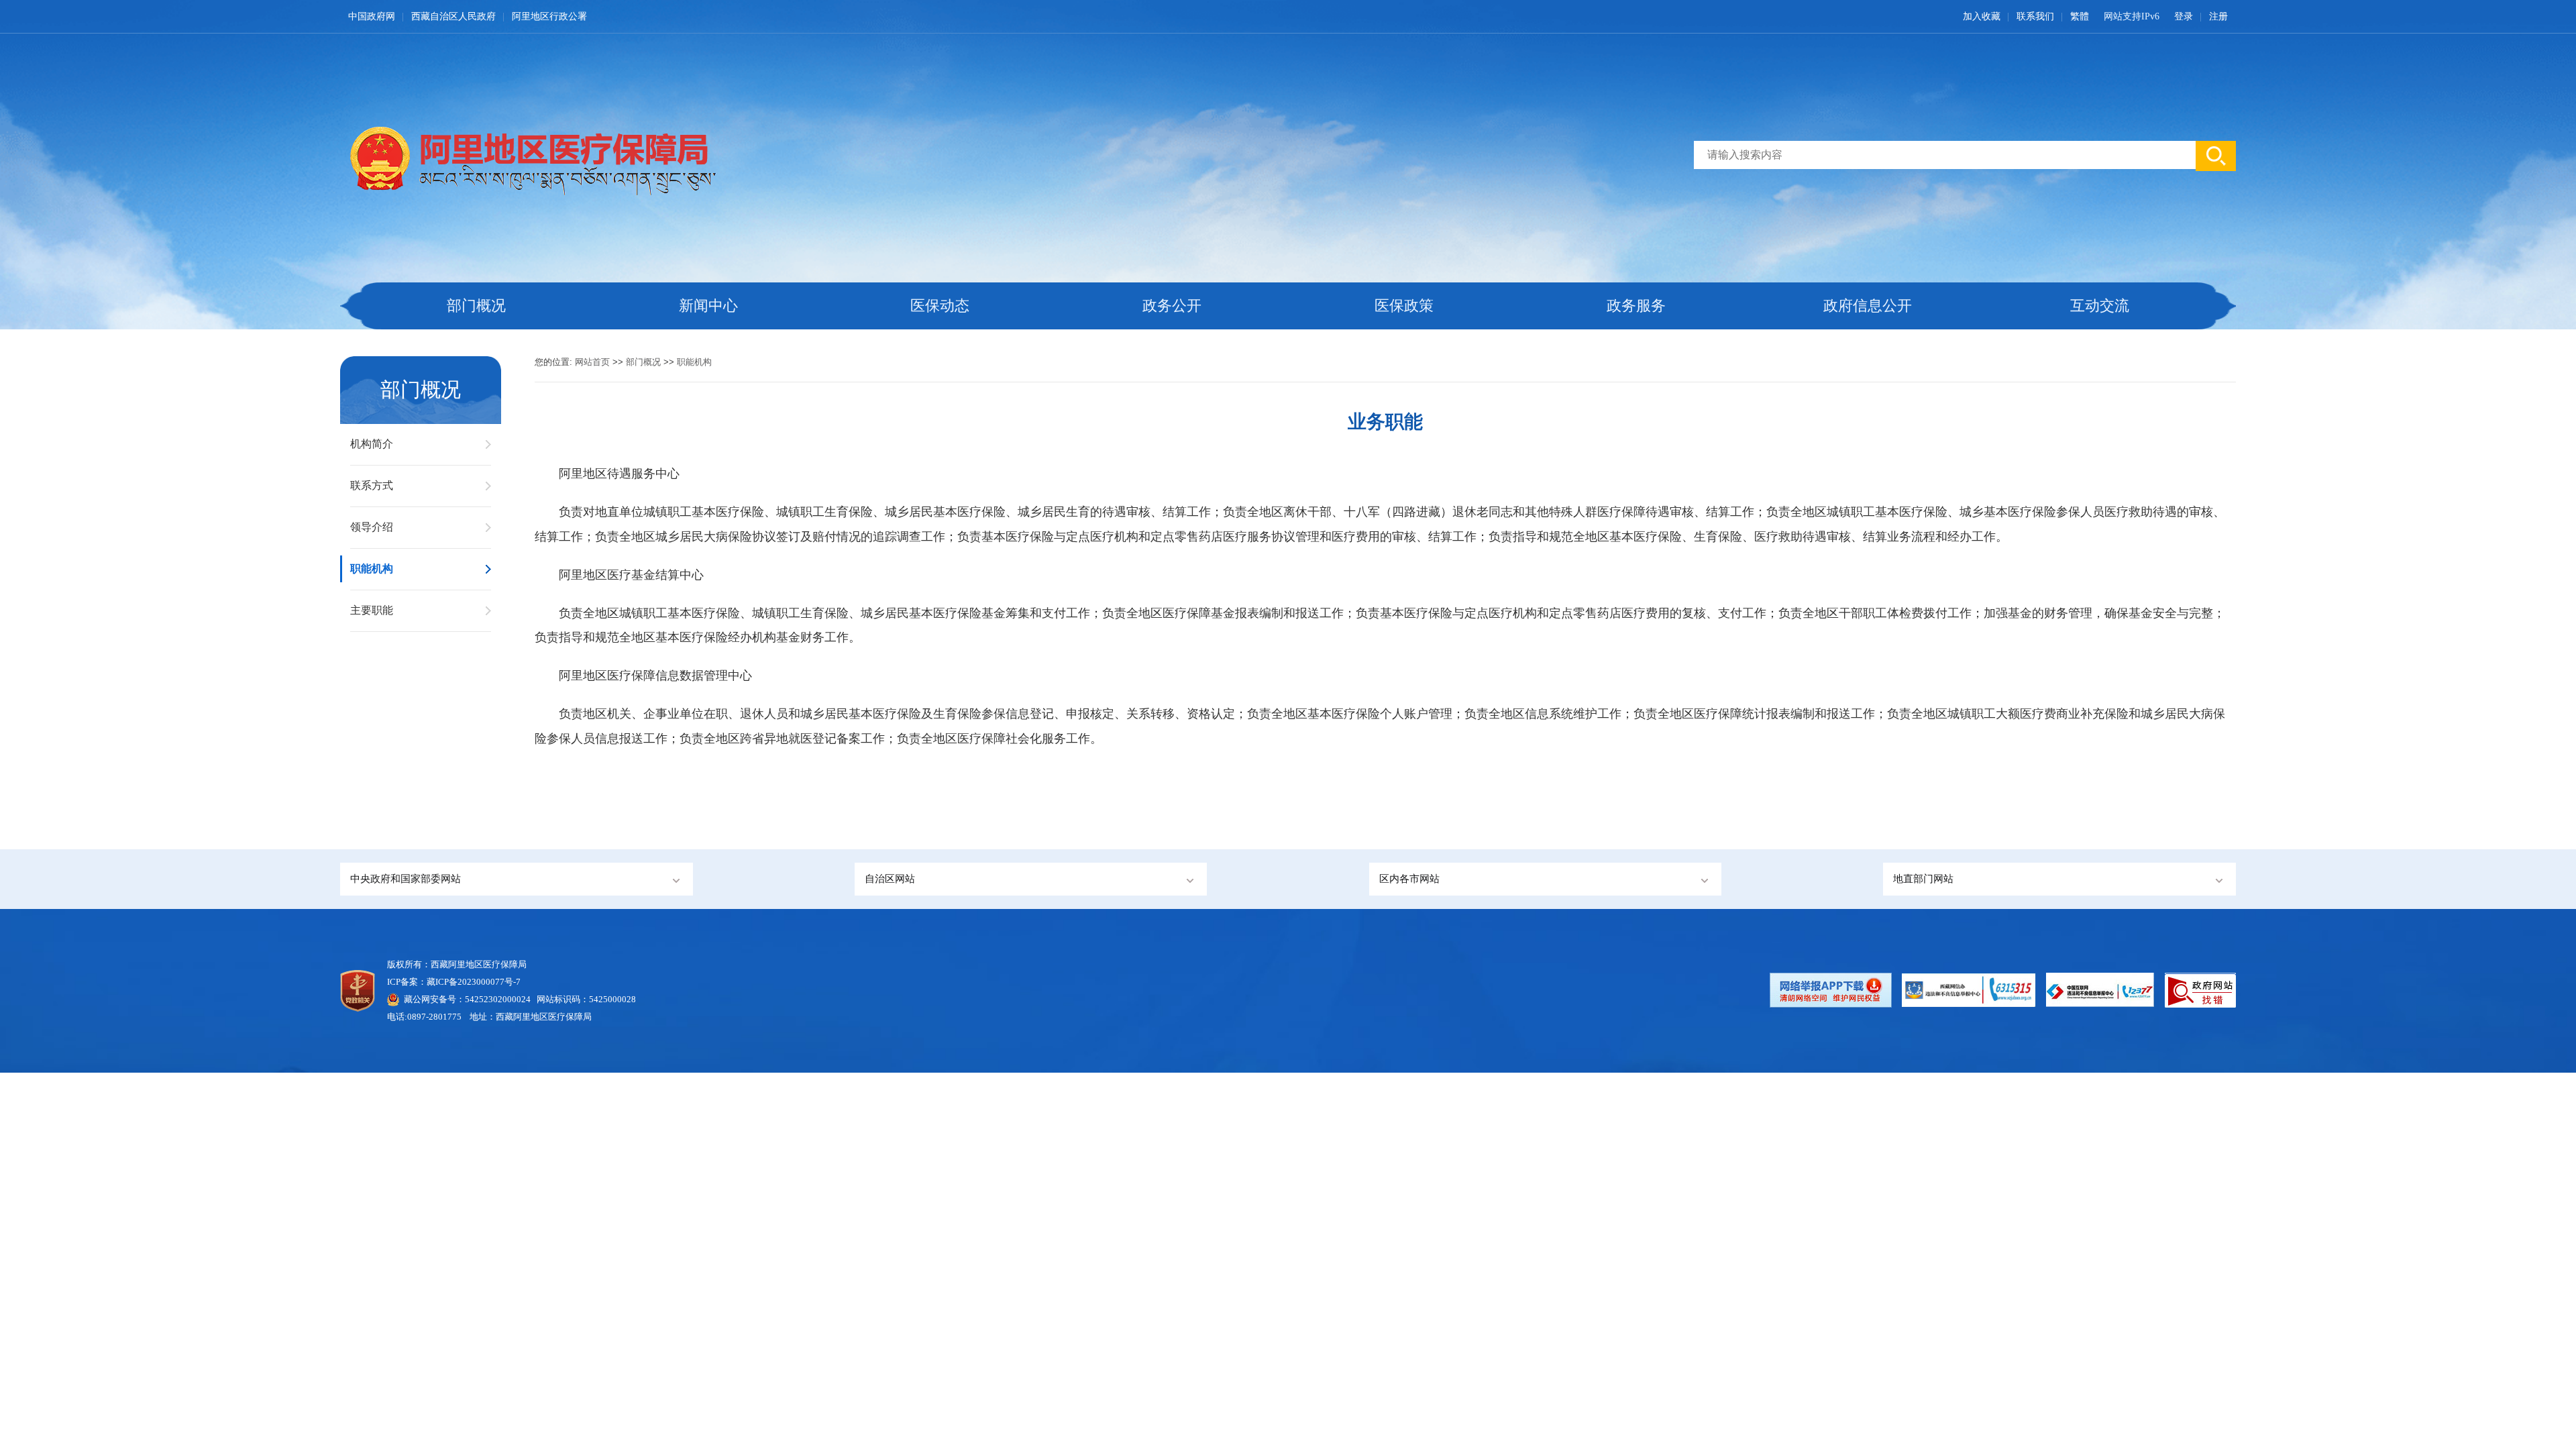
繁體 (2080, 16)
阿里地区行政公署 (549, 16)
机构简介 (372, 444)
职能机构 (372, 569)
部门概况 (476, 306)
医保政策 (1404, 306)
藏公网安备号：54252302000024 (467, 999)
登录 (2184, 16)
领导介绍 (372, 527)
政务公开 (1172, 306)
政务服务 (1636, 306)
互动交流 (2100, 306)
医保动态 (940, 306)
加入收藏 (1982, 16)
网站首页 (592, 362)
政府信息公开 (1868, 306)
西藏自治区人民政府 (453, 16)
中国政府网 (372, 16)
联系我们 (2035, 16)
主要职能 (372, 610)
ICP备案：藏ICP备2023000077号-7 (454, 982)
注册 (2218, 16)
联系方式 (372, 485)
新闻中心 (708, 306)
